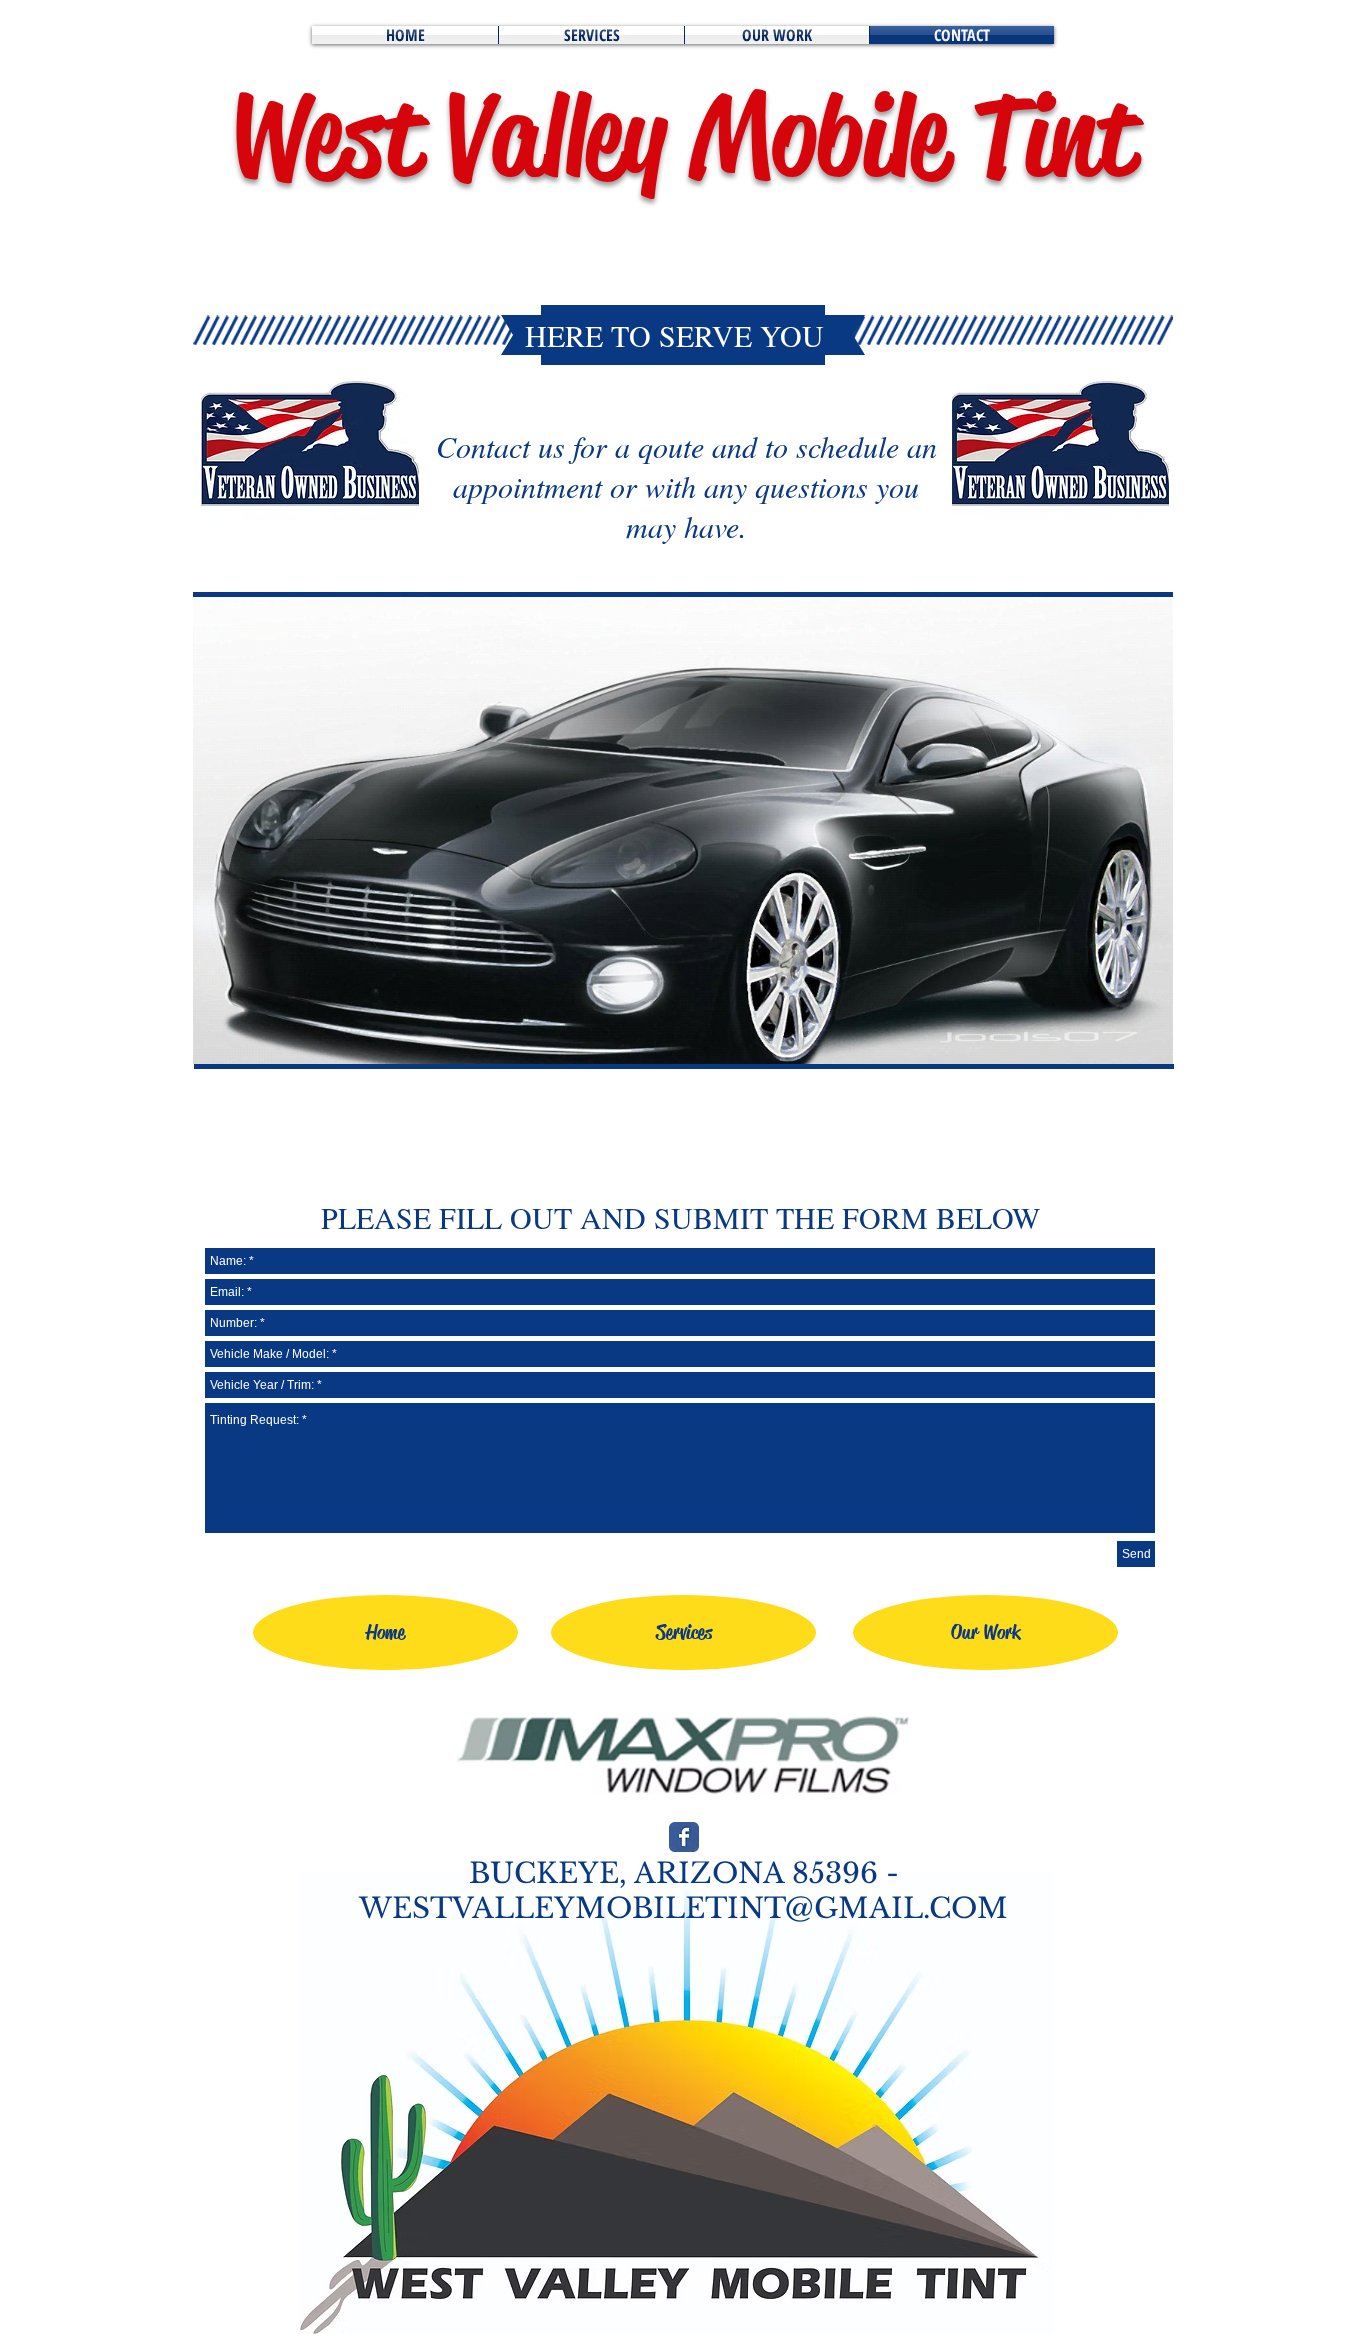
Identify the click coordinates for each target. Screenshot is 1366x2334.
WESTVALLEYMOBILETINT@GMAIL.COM (683, 1908)
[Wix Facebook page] (684, 1837)
